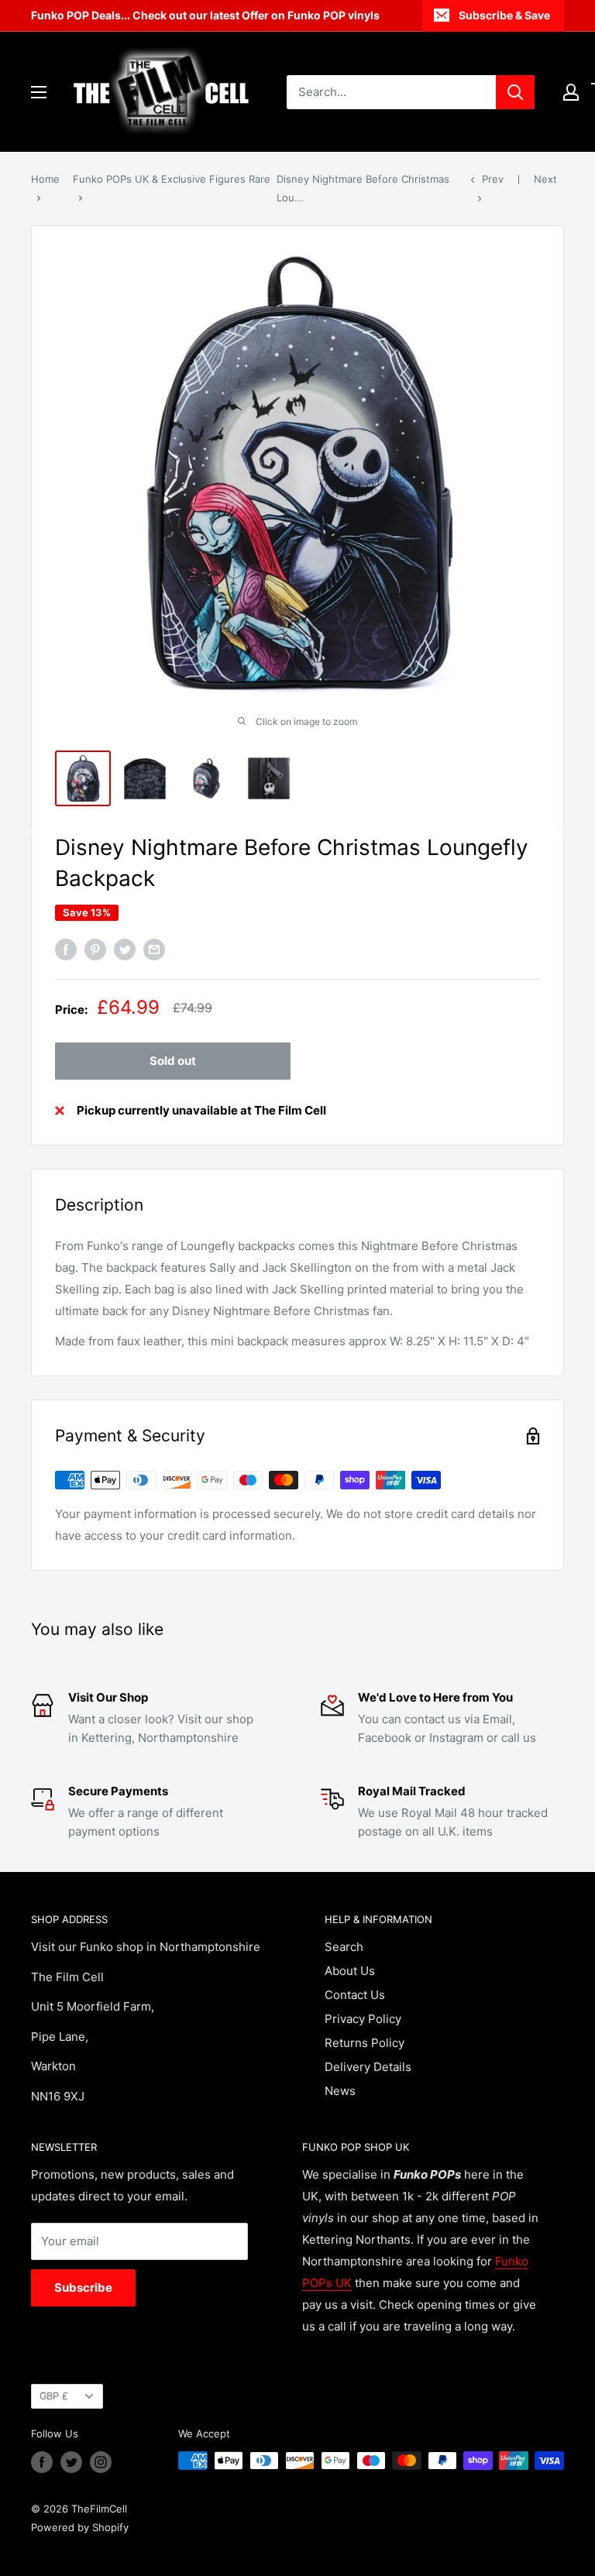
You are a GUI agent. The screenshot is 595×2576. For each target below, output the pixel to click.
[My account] (571, 92)
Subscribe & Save (504, 15)
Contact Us (355, 1995)
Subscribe (83, 2287)
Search (344, 1947)
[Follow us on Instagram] (101, 2462)
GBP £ (54, 2396)
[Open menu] (39, 92)
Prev (493, 179)
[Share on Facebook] (66, 949)
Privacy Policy (363, 2019)
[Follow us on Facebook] (42, 2462)
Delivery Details (368, 2067)
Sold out (173, 1061)
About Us (350, 1971)
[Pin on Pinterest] (95, 949)
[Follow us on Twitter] (71, 2462)
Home (45, 179)
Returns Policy (365, 2043)
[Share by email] (154, 949)
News (340, 2091)
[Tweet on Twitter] (125, 949)
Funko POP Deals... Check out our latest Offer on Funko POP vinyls (205, 15)
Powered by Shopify (80, 2527)
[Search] (515, 92)
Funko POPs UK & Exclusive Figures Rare (172, 179)
